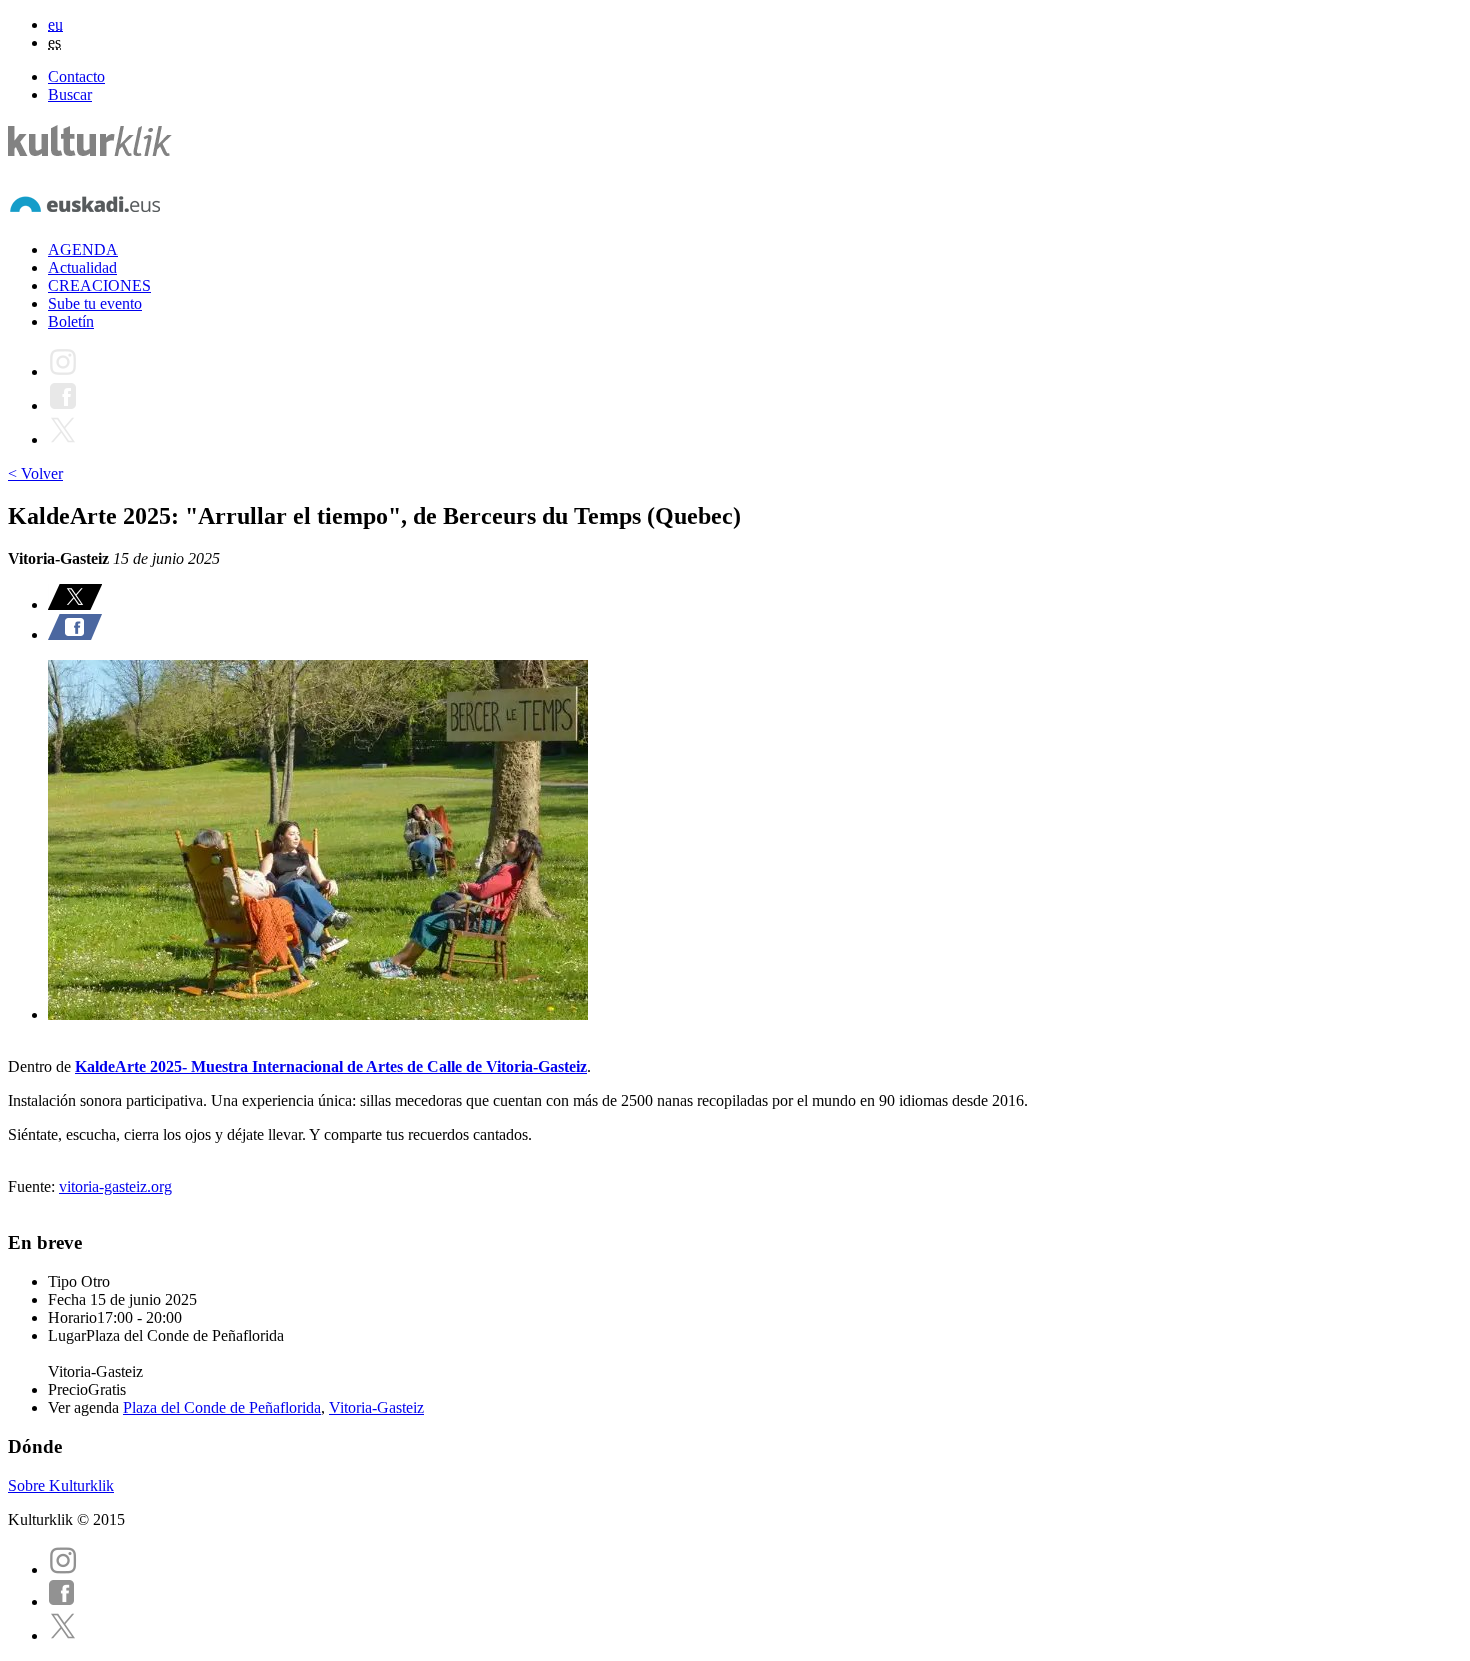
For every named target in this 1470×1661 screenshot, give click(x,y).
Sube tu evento (95, 303)
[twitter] (63, 1635)
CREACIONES (99, 285)
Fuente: (33, 1186)
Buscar (70, 94)
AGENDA (83, 249)
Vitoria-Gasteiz (376, 1407)
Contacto (76, 76)
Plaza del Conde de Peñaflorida (222, 1407)
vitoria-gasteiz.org (115, 1186)
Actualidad (82, 267)
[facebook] (62, 1601)
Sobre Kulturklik (61, 1485)
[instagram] (63, 1569)
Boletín (71, 321)
